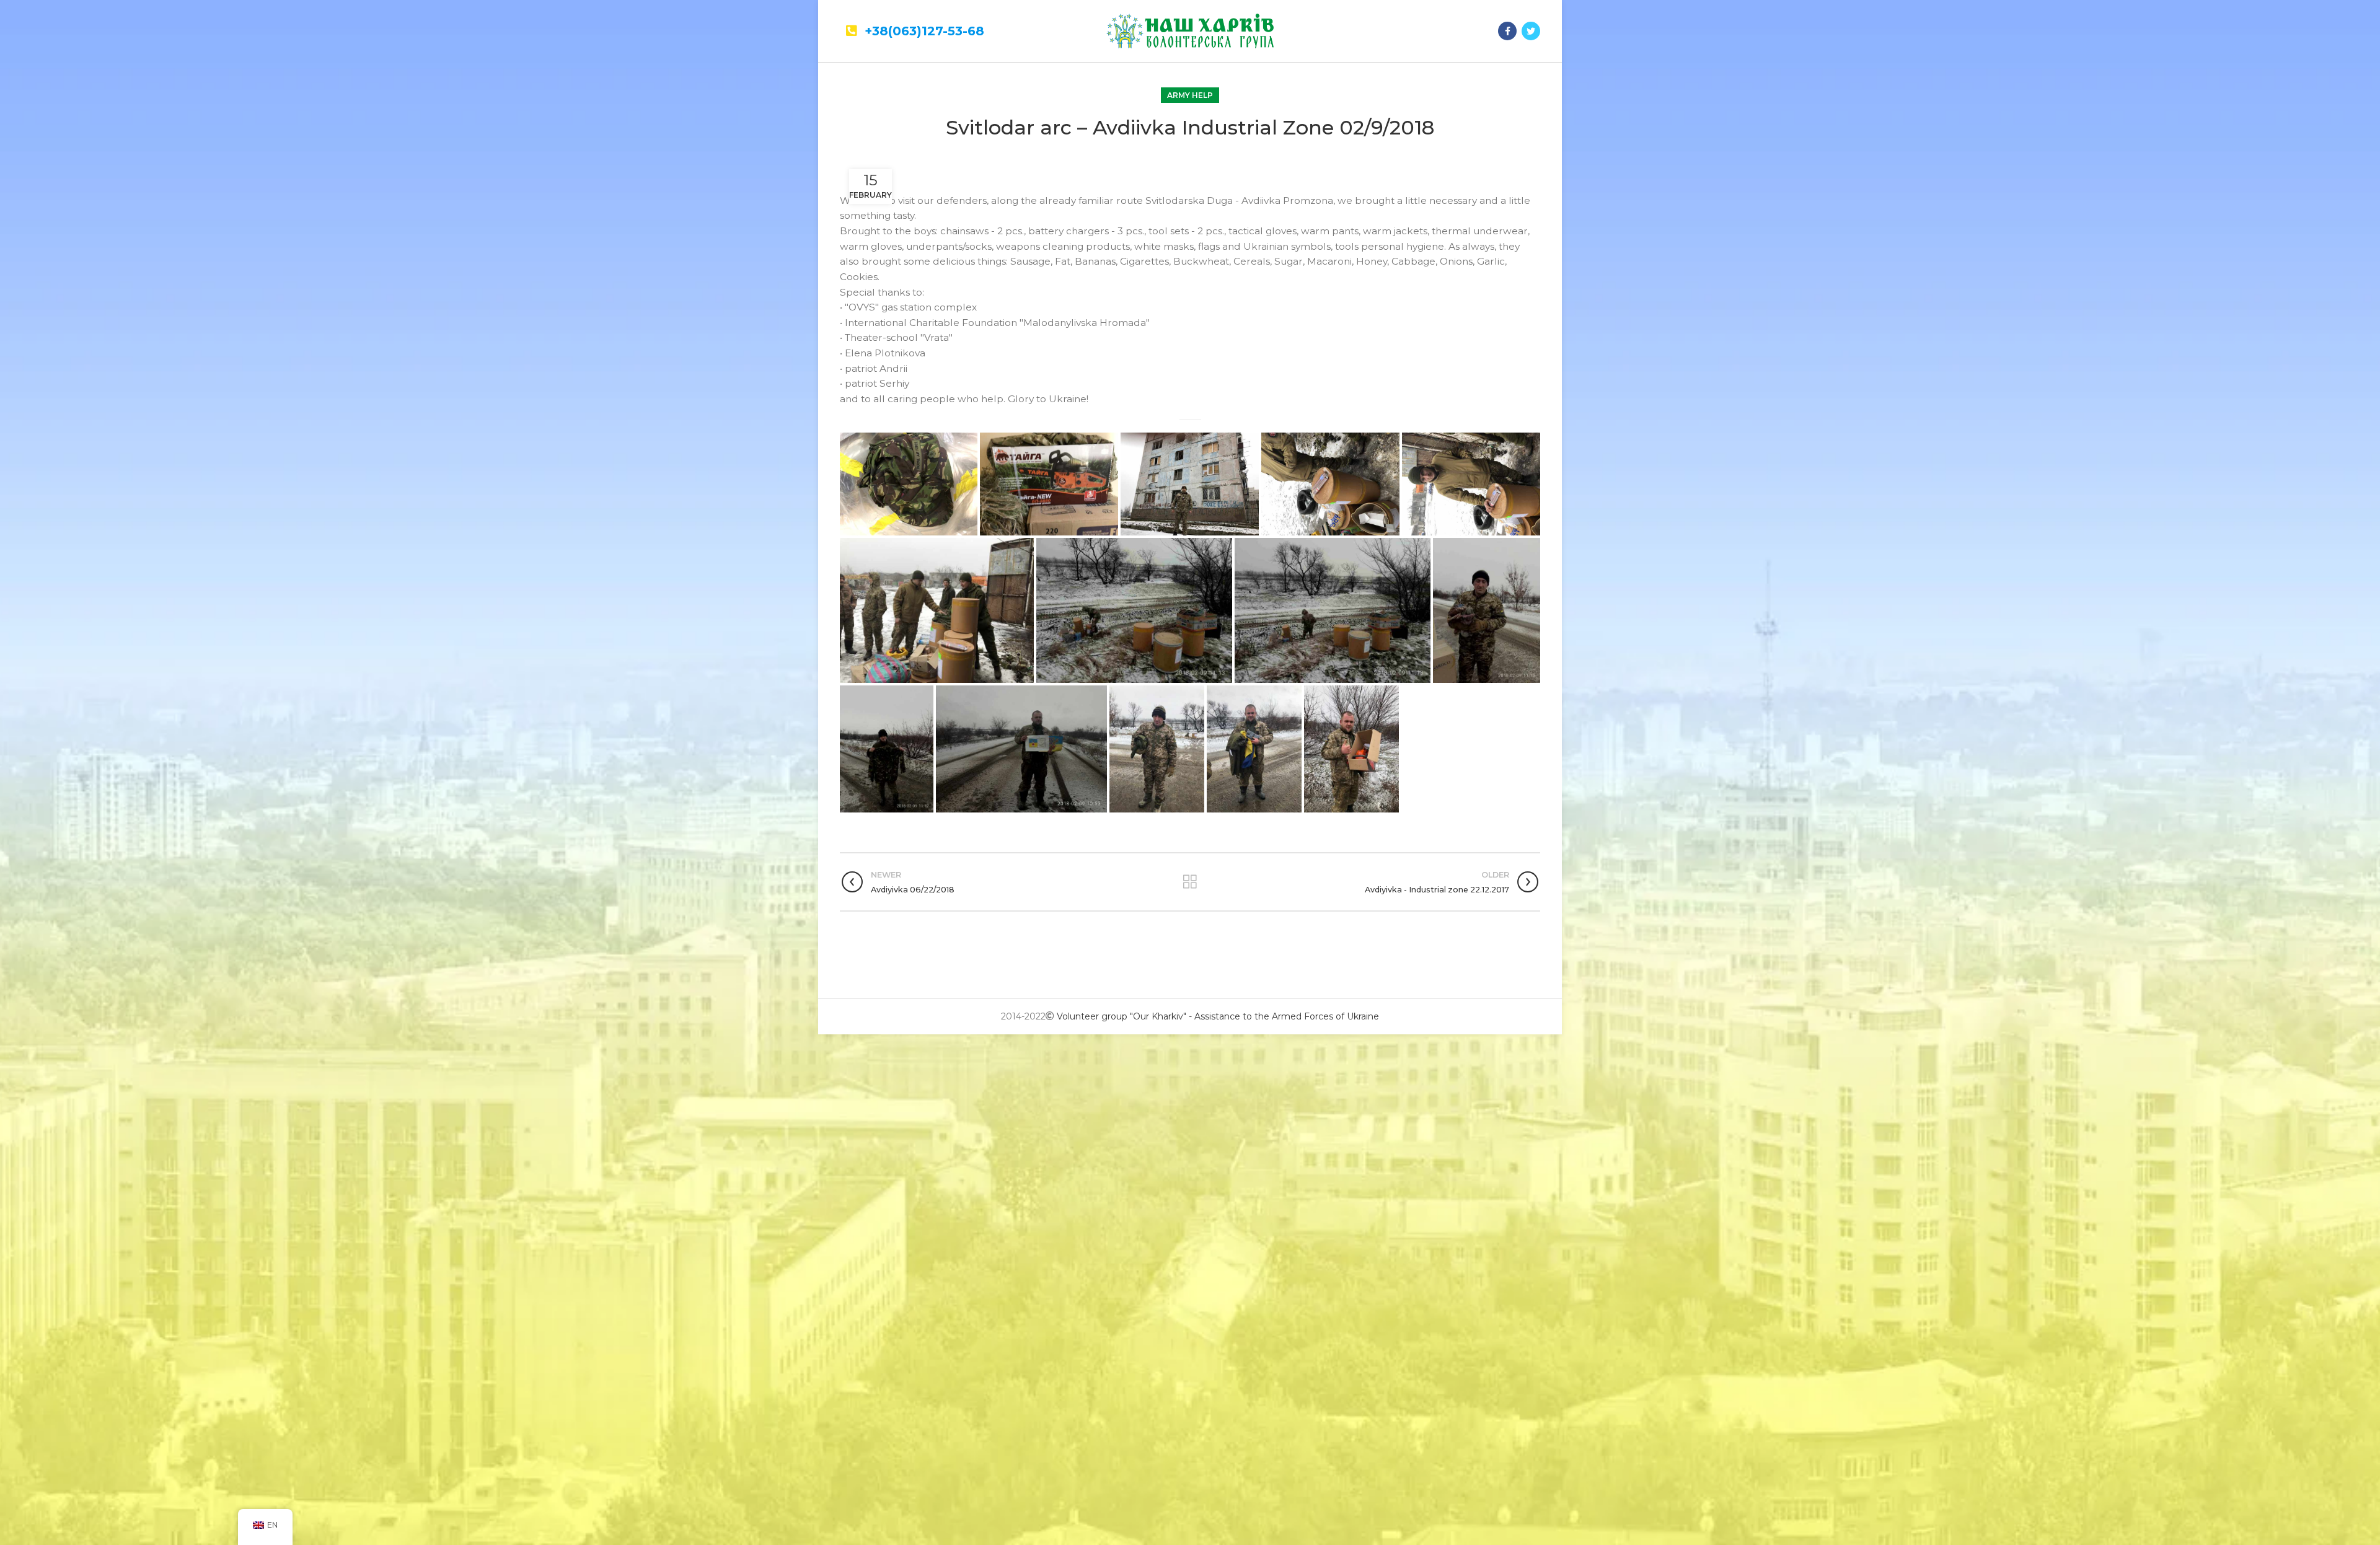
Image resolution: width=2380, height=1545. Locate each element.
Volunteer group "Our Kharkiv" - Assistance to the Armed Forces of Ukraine (1218, 1016)
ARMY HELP (1190, 95)
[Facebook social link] (1507, 31)
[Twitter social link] (1531, 31)
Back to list (1190, 882)
